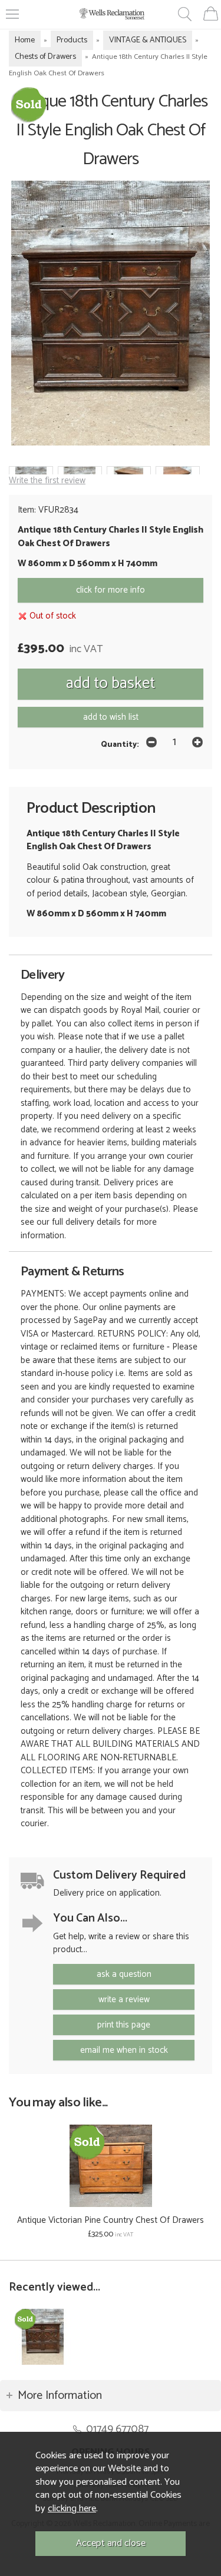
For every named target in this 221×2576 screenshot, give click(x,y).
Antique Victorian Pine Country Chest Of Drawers (111, 2220)
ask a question (124, 1974)
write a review (124, 2000)
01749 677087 (117, 2429)
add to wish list (111, 717)
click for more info (111, 590)
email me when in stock (124, 2050)
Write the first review (47, 481)
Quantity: (120, 744)
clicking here (72, 2509)
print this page (124, 2025)
